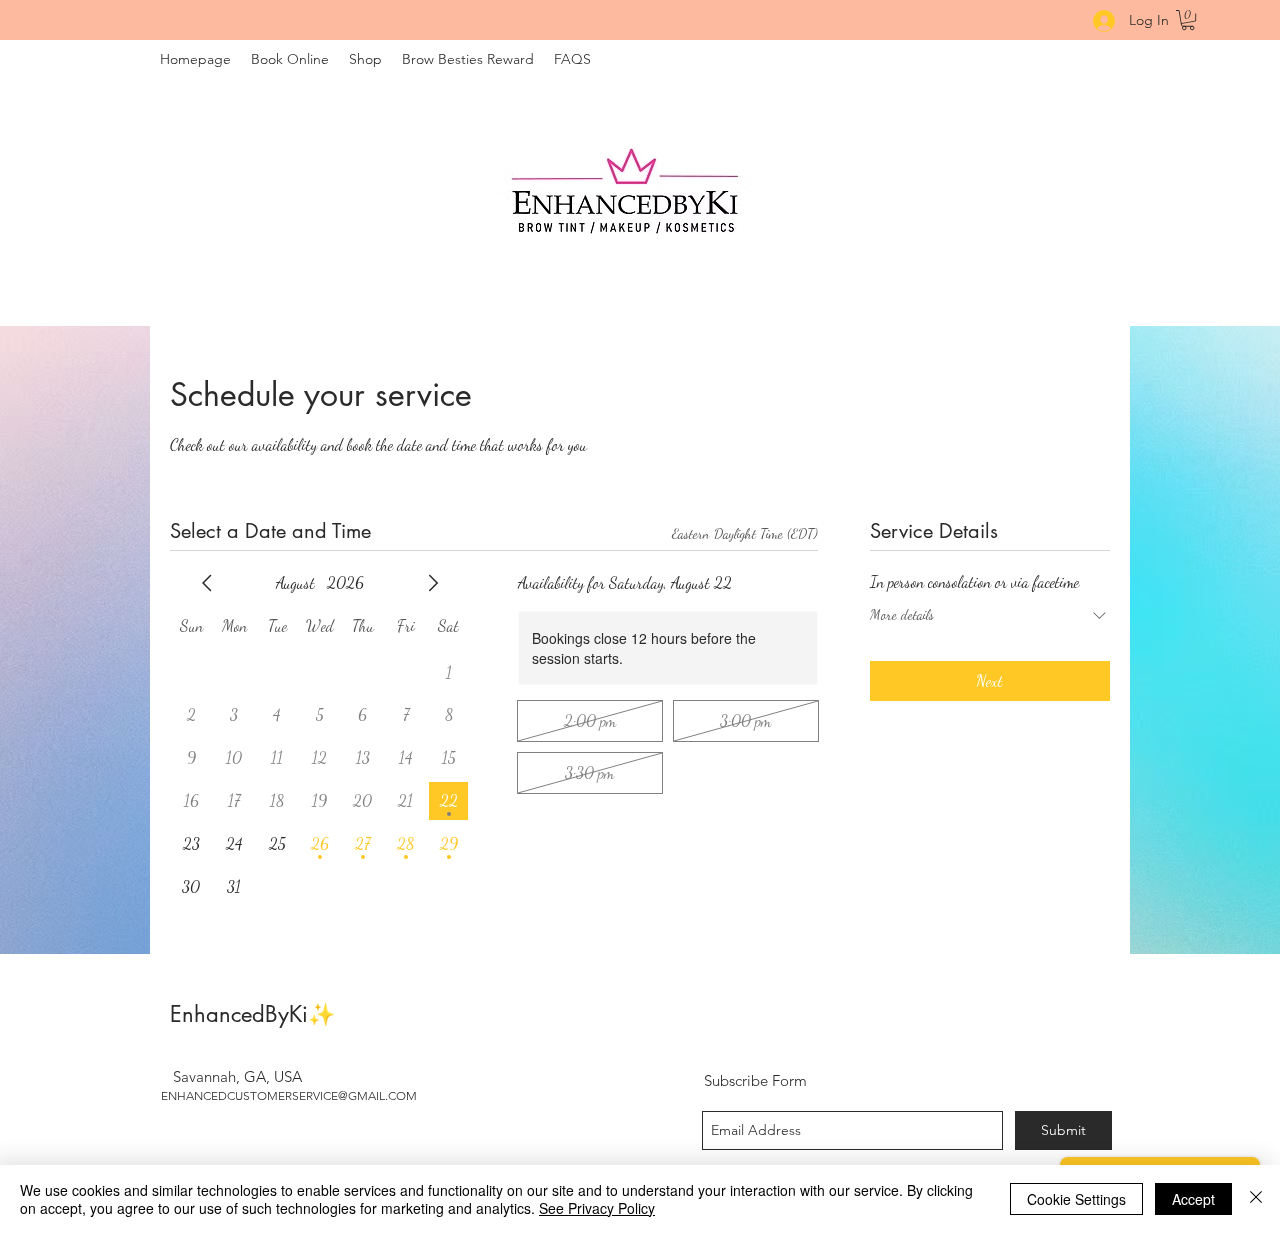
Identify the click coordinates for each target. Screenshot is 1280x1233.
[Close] (1256, 1199)
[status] (745, 533)
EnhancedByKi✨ (252, 1014)
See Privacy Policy (597, 1208)
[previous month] (207, 583)
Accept (1193, 1199)
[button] (1188, 20)
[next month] (433, 583)
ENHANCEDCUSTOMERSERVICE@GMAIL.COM (289, 1095)
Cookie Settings (1076, 1199)
